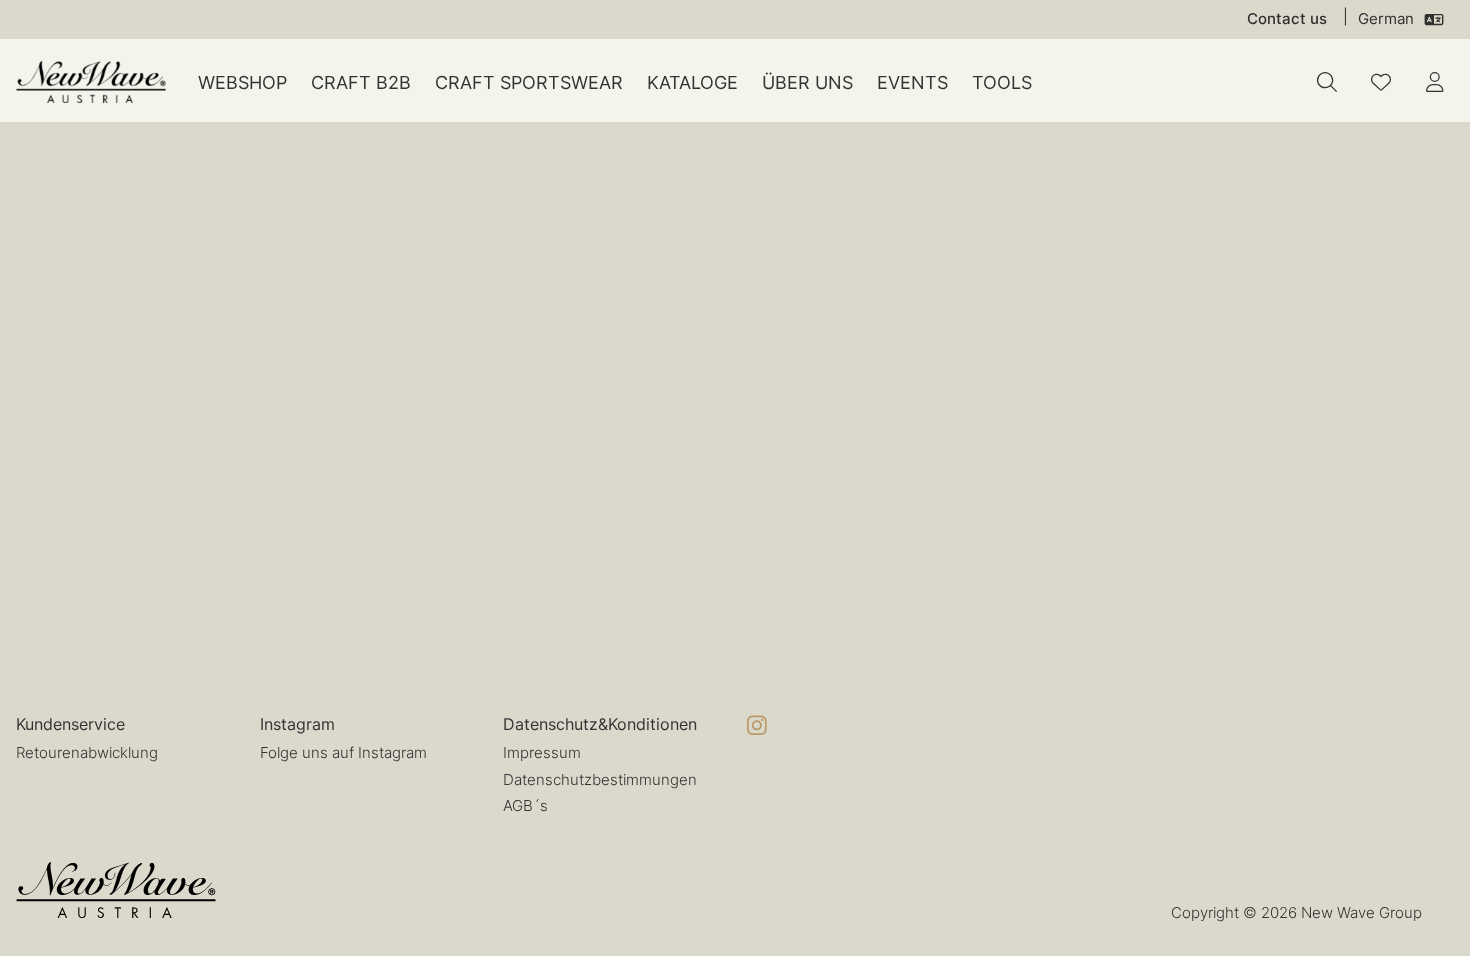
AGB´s (525, 805)
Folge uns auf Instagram (343, 752)
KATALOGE (692, 82)
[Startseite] (91, 82)
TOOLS (1002, 82)
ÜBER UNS (807, 82)
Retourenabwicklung (87, 752)
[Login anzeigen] (1435, 82)
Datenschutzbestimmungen (600, 779)
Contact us (1287, 18)
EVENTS (912, 82)
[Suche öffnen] (1327, 82)
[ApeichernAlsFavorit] (1381, 82)
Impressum (542, 752)
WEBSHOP (242, 82)
